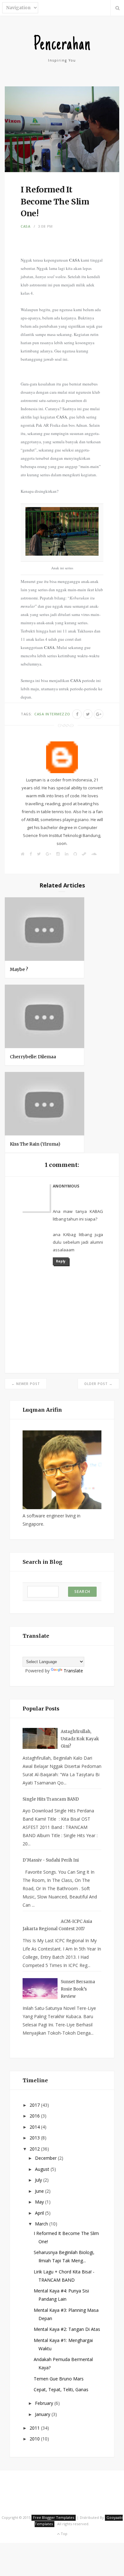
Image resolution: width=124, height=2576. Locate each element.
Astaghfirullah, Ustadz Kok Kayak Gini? (80, 1739)
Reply (61, 1261)
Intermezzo (58, 714)
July (39, 2180)
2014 (35, 2127)
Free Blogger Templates (54, 2517)
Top (64, 2534)
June (40, 2191)
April (40, 2213)
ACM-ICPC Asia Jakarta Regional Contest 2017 (57, 1925)
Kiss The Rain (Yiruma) (35, 1144)
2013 (35, 2138)
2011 (35, 2428)
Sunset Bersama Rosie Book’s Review (78, 1989)
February (45, 2403)
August (43, 2169)
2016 (35, 2116)
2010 (35, 2439)
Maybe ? (19, 969)
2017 (35, 2105)
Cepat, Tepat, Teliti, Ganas (61, 2389)
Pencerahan (62, 45)
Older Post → (98, 1384)
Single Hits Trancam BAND (51, 1799)
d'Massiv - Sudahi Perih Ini (51, 1860)
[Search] (117, 8)
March (42, 2224)
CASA (26, 226)
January (43, 2414)
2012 (35, 2149)
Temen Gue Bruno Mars (59, 2379)
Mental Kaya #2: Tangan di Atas (67, 2329)
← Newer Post (26, 1384)
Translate (73, 1671)
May (40, 2202)
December (46, 2158)
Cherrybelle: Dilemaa (33, 1057)
